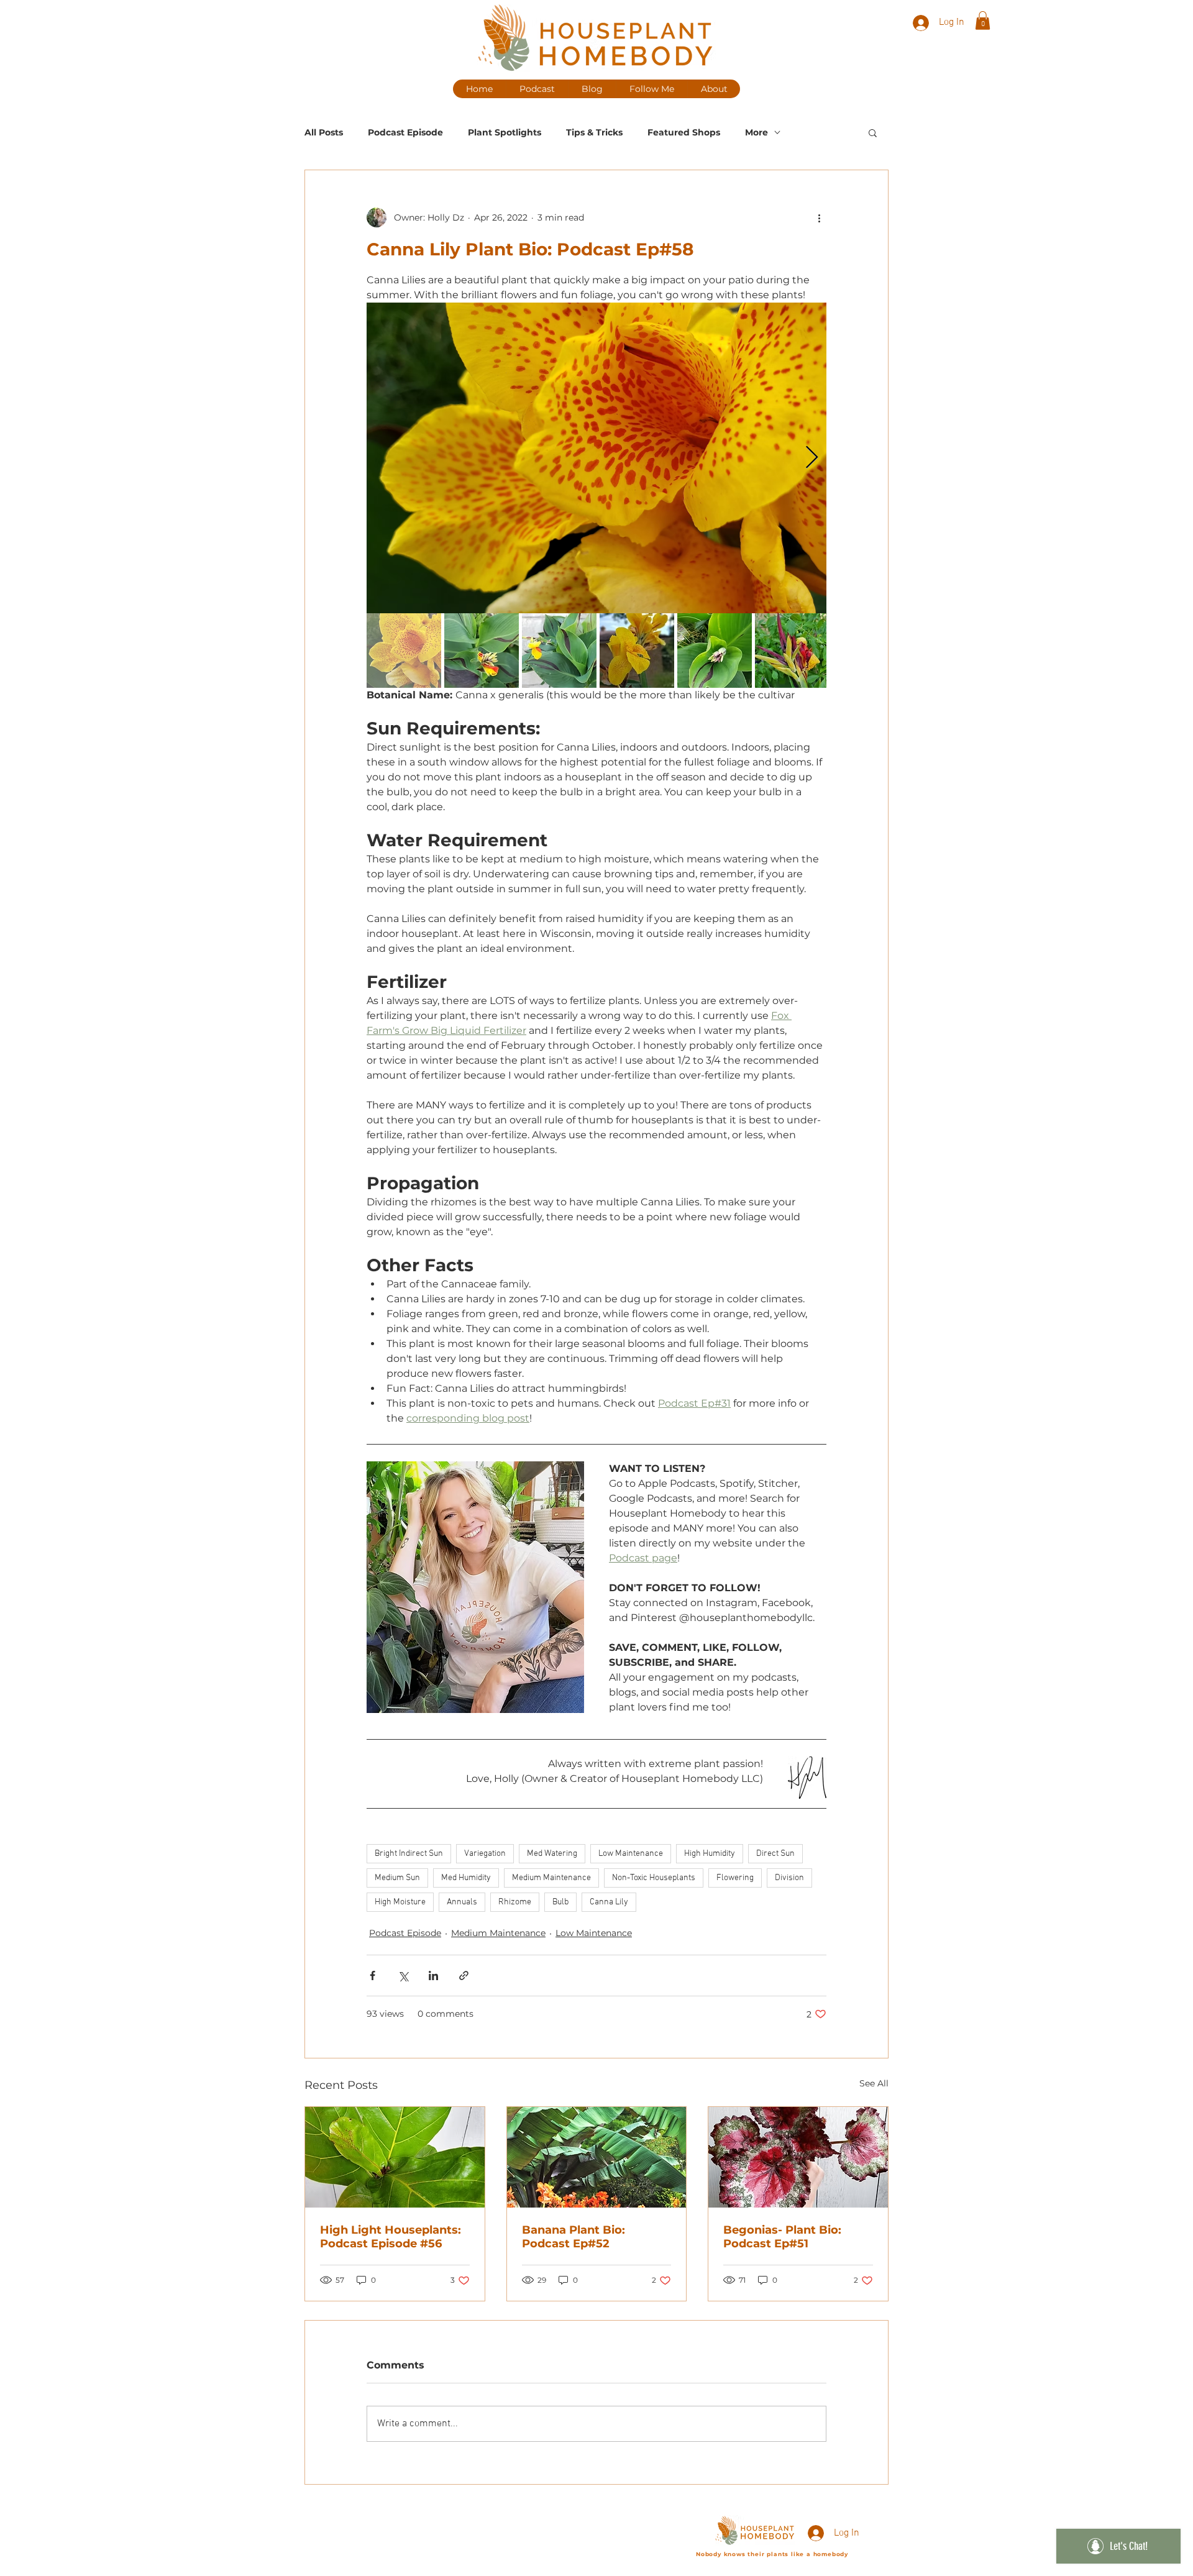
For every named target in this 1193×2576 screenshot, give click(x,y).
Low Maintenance (631, 1854)
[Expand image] (596, 458)
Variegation (485, 1854)
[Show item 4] (637, 651)
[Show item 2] (482, 651)
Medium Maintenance (551, 1878)
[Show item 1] (404, 651)
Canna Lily (609, 1902)
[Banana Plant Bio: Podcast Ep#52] (597, 2157)
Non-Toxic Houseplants (654, 1878)
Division (789, 1878)
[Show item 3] (559, 651)
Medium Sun (397, 1878)
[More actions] (819, 217)
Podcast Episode (405, 133)
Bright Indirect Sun (409, 1854)
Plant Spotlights (505, 133)
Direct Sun (775, 1854)
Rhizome (515, 1902)
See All (874, 2083)
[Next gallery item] (812, 458)
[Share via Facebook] (373, 1975)
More (756, 133)
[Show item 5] (715, 651)
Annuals (462, 1902)
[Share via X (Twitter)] (403, 1975)
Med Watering (552, 1854)
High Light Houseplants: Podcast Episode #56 (391, 2237)
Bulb (560, 1902)
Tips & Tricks (594, 133)
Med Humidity (466, 1878)
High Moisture (400, 1902)
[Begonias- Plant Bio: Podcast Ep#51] (798, 2157)
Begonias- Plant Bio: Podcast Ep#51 (782, 2237)
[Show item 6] (792, 651)
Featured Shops (684, 133)
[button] (983, 21)
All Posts (324, 133)
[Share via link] (464, 1975)
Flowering (735, 1878)
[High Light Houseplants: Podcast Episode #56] (395, 2157)
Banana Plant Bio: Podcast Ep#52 (574, 2237)
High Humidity (710, 1854)
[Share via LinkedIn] (433, 1975)
